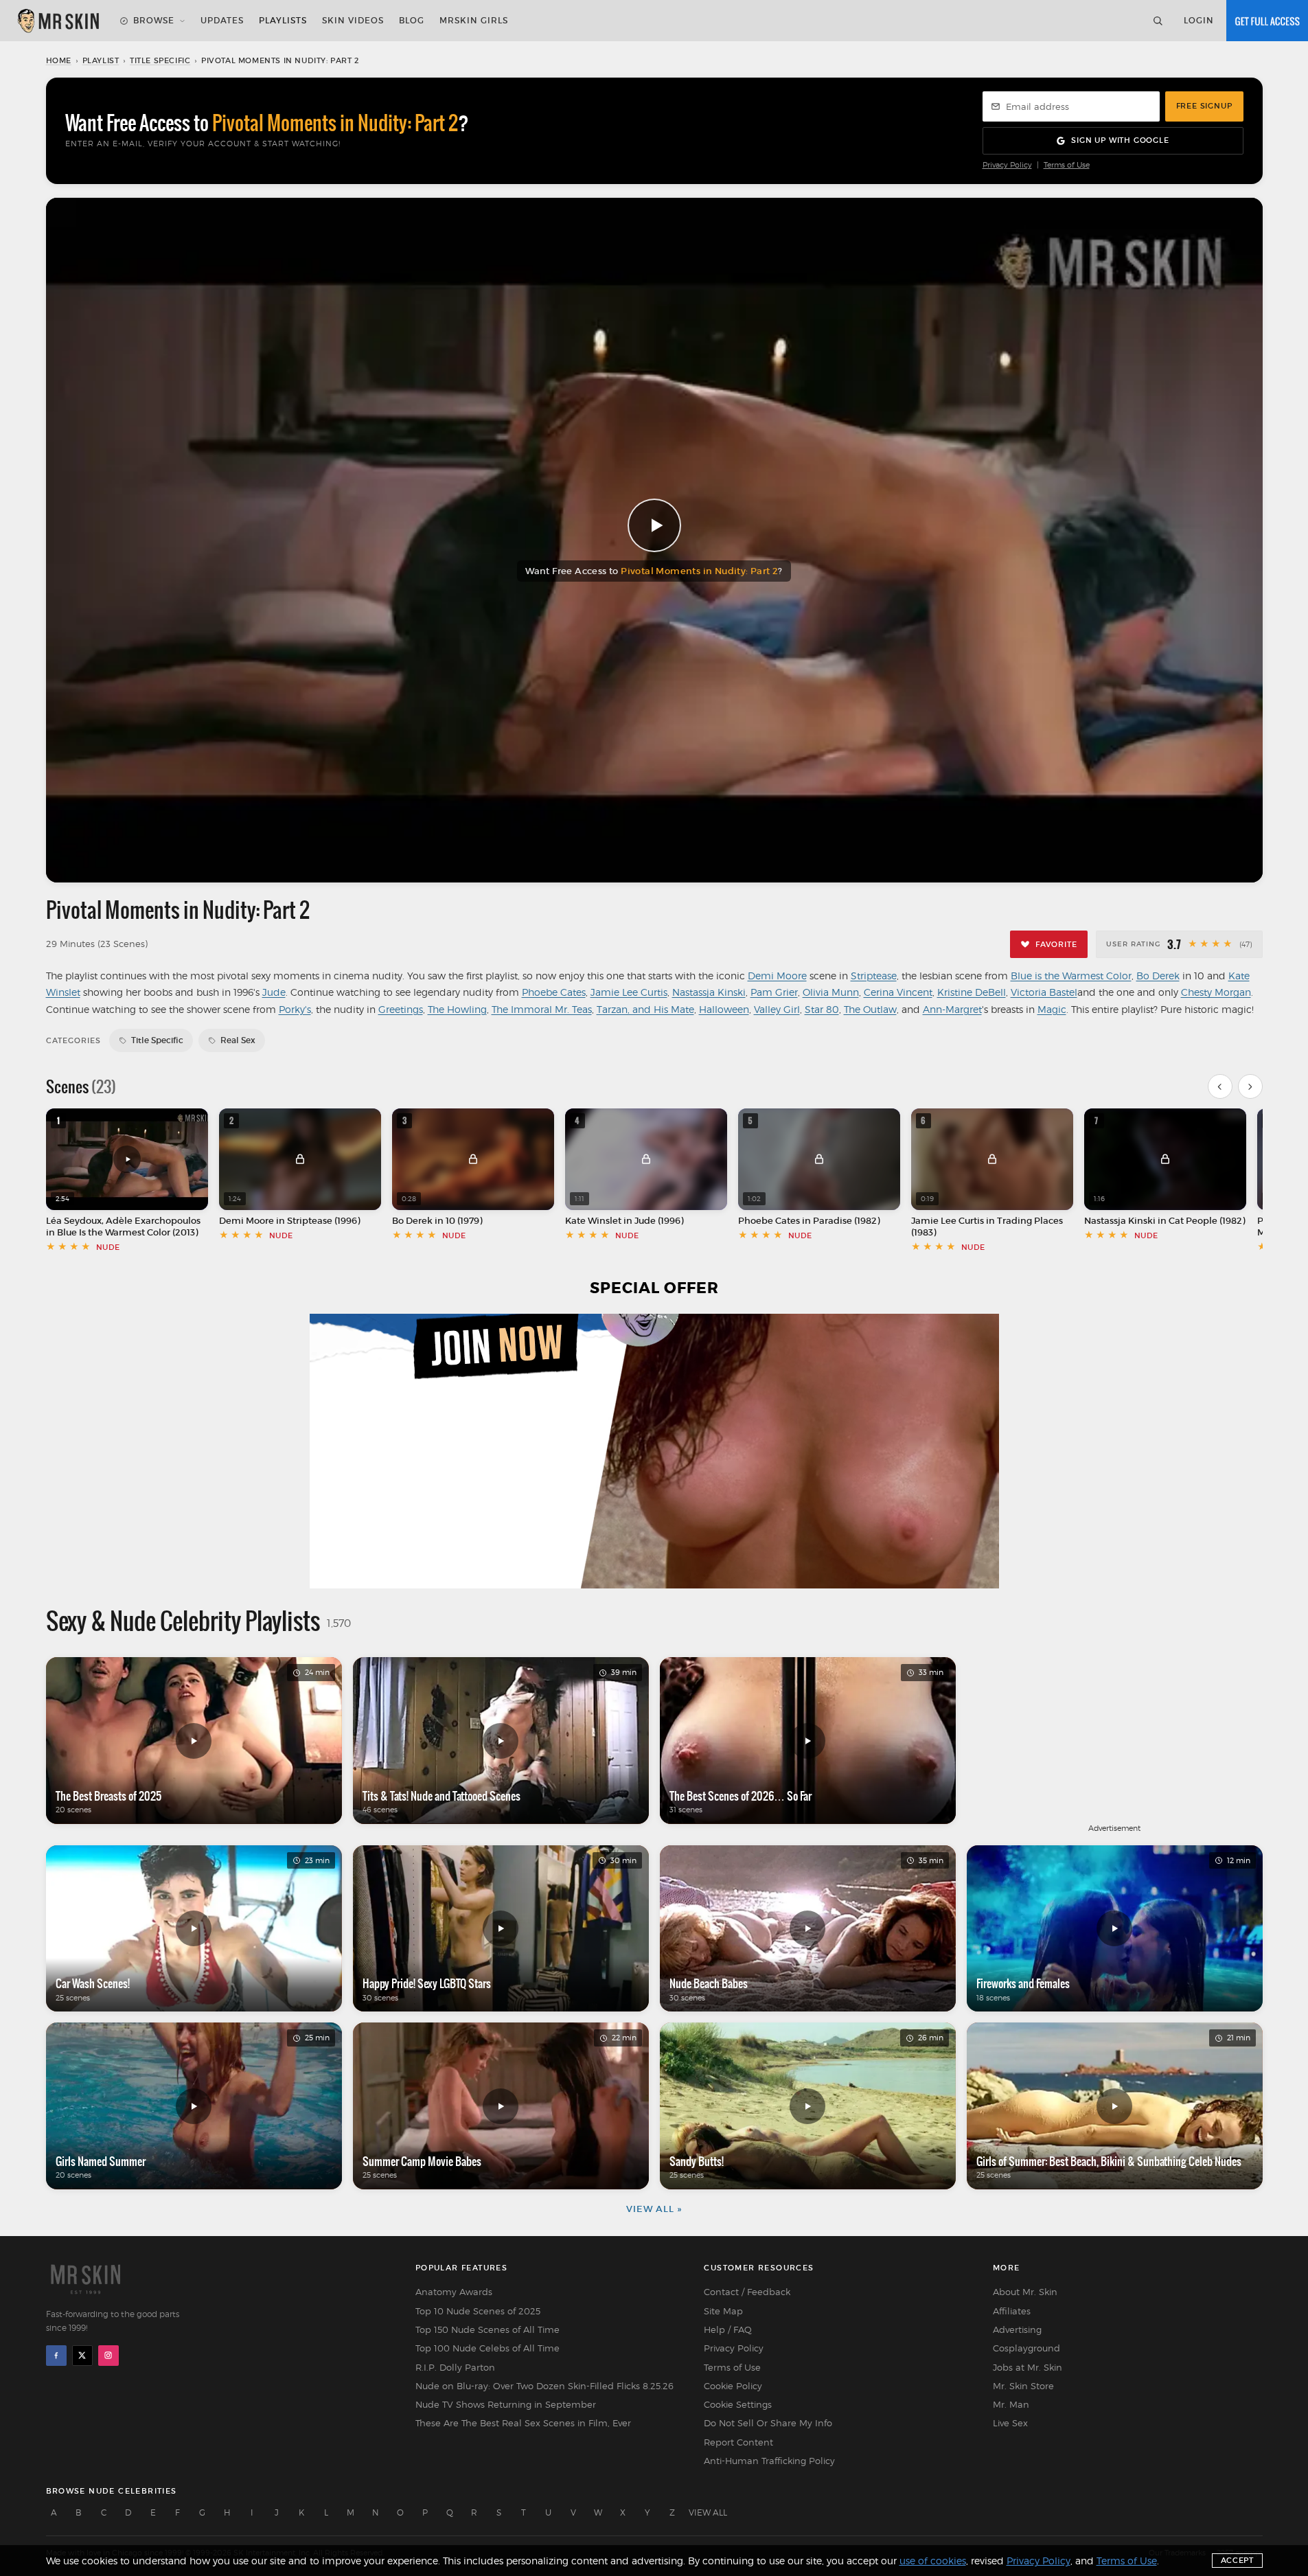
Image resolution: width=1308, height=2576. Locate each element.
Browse (154, 20)
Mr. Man (1011, 2404)
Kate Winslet (593, 1221)
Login (1199, 20)
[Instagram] (108, 2356)
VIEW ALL (708, 2512)
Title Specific (160, 60)
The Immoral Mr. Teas (542, 1009)
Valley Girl (777, 1009)
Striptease (874, 976)
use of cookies (933, 2561)
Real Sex (238, 1040)
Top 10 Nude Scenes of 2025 (478, 2311)
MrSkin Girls (474, 20)
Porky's (295, 1009)
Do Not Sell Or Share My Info (768, 2423)
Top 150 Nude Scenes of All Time (487, 2329)
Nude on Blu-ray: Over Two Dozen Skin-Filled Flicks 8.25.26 (544, 2386)
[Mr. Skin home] (58, 21)
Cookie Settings (738, 2404)
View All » (654, 2209)
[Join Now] (1267, 21)
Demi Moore (777, 976)
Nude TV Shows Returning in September (506, 2404)
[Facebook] (56, 2356)
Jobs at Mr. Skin (1028, 2367)
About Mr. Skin (1025, 2292)
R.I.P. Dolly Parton (455, 2367)
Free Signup (1204, 106)
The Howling (457, 1009)
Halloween (724, 1009)
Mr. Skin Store (1023, 2386)
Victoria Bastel (1044, 992)
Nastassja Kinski (709, 992)
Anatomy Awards (454, 2292)
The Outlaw (870, 1009)
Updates (222, 20)
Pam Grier (774, 992)
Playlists (283, 20)
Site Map (723, 2311)
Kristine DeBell (972, 992)
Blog (412, 20)
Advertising (1017, 2329)
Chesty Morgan (1216, 992)
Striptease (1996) (323, 1221)
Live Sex (1010, 2423)
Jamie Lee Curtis (629, 992)
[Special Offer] (654, 1451)
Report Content (738, 2442)
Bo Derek (1158, 976)
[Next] (1250, 1086)
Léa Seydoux (74, 1221)
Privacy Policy (1007, 165)
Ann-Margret (952, 1009)
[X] (82, 2356)
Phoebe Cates (554, 992)
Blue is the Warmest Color (1071, 976)
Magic (1052, 1009)
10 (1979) (464, 1221)
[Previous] (1220, 1086)
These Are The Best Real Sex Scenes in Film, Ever (523, 2423)
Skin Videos (353, 20)
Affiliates (1012, 2311)
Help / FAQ (728, 2329)
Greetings (401, 1009)
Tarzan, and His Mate (645, 1009)
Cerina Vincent (898, 992)
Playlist (101, 60)
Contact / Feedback (747, 2292)
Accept (1237, 2560)
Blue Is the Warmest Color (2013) (127, 1232)
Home (59, 60)
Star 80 (822, 1009)
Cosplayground (1026, 2348)
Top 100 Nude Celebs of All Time (487, 2348)
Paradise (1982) (846, 1221)
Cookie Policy (733, 2386)
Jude (274, 992)
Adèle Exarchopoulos (153, 1221)
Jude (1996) (659, 1221)
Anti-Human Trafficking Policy (769, 2461)
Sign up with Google (1120, 140)
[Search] (1158, 21)
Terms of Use (1067, 165)
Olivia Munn (831, 992)
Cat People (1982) (1207, 1221)
